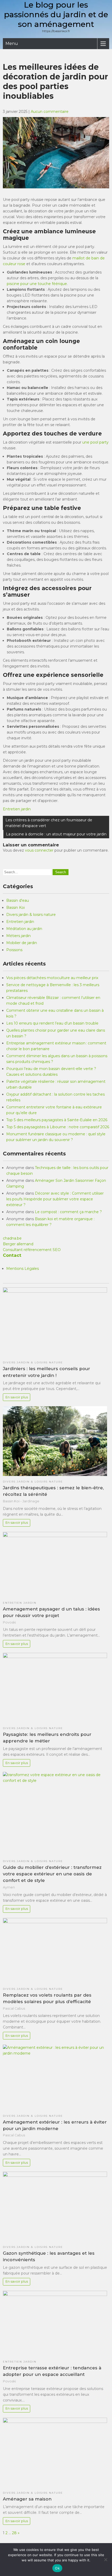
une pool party (95, 442)
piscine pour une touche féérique (37, 284)
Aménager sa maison (27, 2499)
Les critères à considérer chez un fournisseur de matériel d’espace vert (49, 823)
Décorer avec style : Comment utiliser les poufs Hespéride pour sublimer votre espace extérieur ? (55, 1199)
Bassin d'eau (18, 900)
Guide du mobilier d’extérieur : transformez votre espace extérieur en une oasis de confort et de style (52, 1874)
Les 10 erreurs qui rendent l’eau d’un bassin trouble (52, 1023)
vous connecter (39, 850)
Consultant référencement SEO (32, 1250)
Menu (12, 43)
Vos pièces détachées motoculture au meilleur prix (52, 978)
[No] (105, 2560)
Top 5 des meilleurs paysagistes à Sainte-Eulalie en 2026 (57, 1120)
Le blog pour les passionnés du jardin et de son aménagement (56, 14)
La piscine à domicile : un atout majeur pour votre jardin (56, 834)
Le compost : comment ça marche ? (68, 1212)
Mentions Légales (23, 1269)
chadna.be (12, 1238)
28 (14, 2533)
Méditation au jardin (24, 929)
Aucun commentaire (50, 112)
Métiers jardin (18, 936)
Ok (57, 2568)
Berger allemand (18, 1244)
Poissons (14, 950)
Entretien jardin (17, 809)
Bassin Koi (15, 908)
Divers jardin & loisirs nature (31, 915)
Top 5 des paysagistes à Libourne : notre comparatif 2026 (58, 1127)
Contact (12, 1255)
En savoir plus (17, 1397)
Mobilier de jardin (22, 943)
